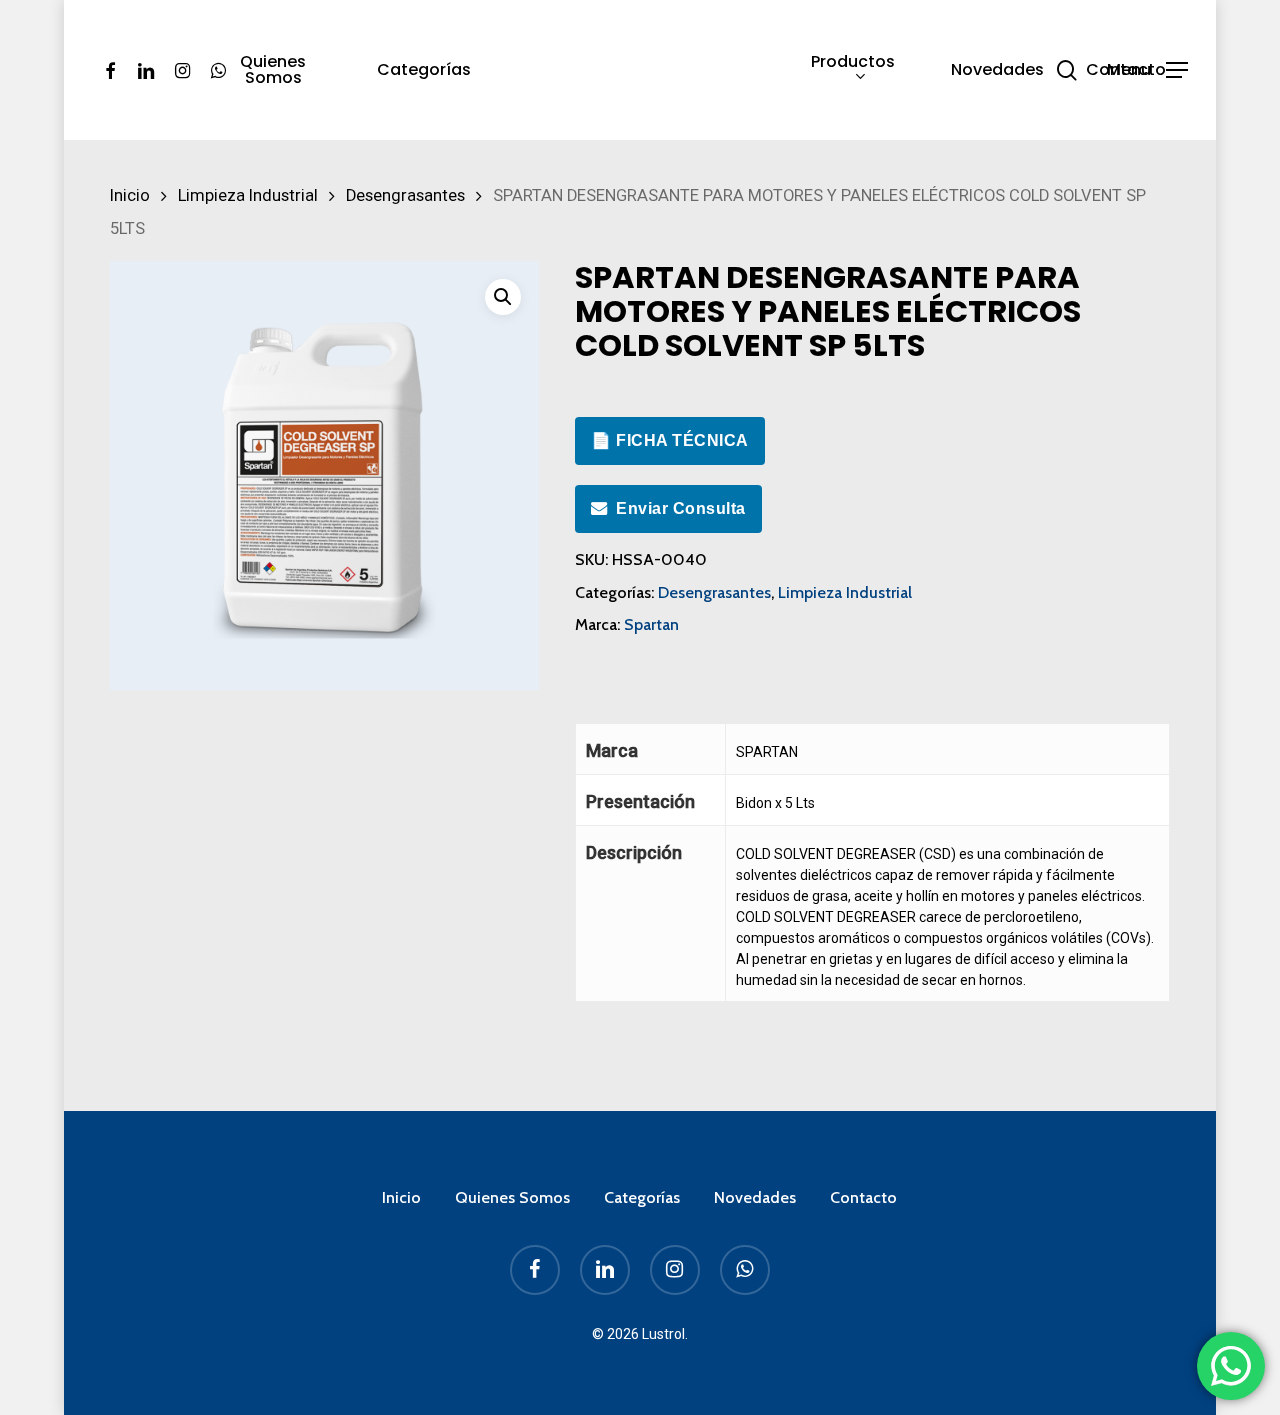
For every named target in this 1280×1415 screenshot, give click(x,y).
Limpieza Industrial (248, 195)
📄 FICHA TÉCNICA (670, 440)
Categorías (642, 1197)
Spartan (651, 624)
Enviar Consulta (681, 508)
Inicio (130, 195)
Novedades (755, 1197)
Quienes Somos (512, 1197)
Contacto (863, 1197)
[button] (1147, 70)
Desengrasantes (405, 195)
